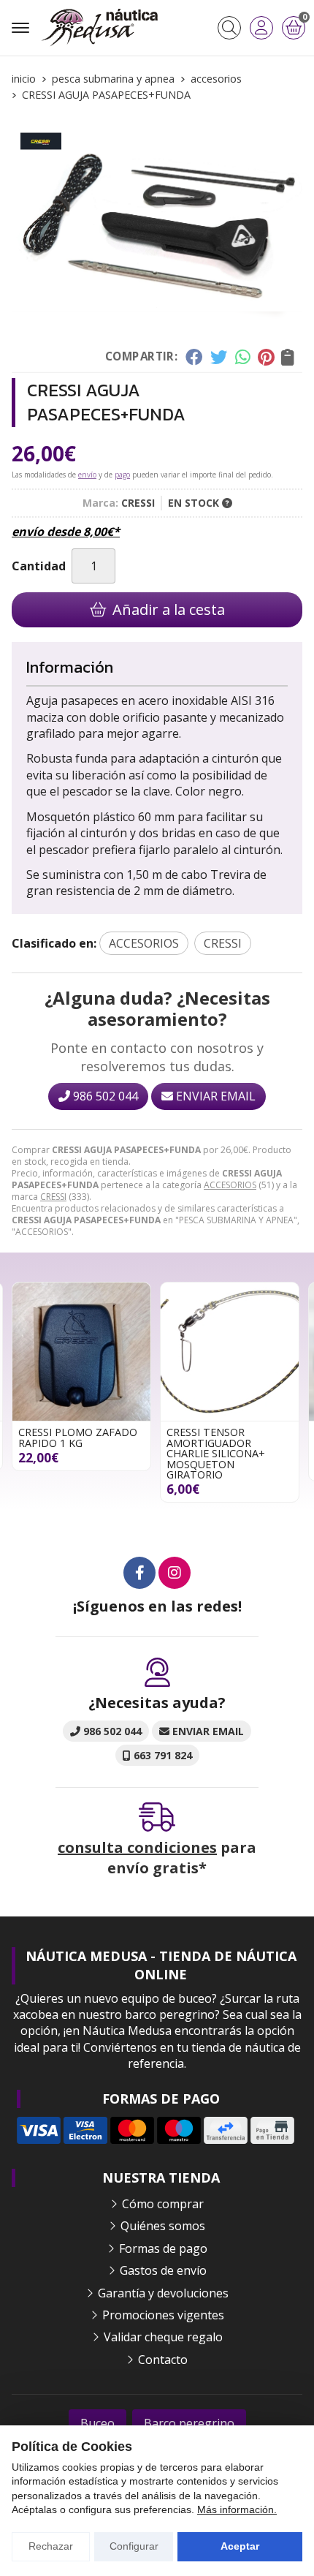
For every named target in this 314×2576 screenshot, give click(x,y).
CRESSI (53, 1197)
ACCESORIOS (230, 1185)
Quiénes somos (163, 2226)
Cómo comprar (163, 2204)
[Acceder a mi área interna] (261, 28)
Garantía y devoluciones (163, 2293)
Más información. (237, 2509)
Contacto (163, 2360)
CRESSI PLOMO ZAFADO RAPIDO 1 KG (78, 1437)
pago (122, 475)
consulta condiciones (137, 1847)
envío (87, 475)
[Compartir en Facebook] (194, 357)
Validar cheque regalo (163, 2337)
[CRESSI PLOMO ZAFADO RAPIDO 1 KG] (81, 1352)
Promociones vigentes (163, 2315)
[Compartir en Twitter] (219, 357)
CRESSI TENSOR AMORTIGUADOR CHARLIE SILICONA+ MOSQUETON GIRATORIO (216, 1453)
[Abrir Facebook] (139, 1573)
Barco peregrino (189, 2423)
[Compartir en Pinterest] (266, 357)
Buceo (97, 2423)
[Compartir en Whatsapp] (243, 357)
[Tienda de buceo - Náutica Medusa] (99, 28)
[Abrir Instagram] (175, 1573)
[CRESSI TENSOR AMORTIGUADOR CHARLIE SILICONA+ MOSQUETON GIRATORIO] (230, 1352)
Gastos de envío (163, 2270)
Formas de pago (163, 2248)
